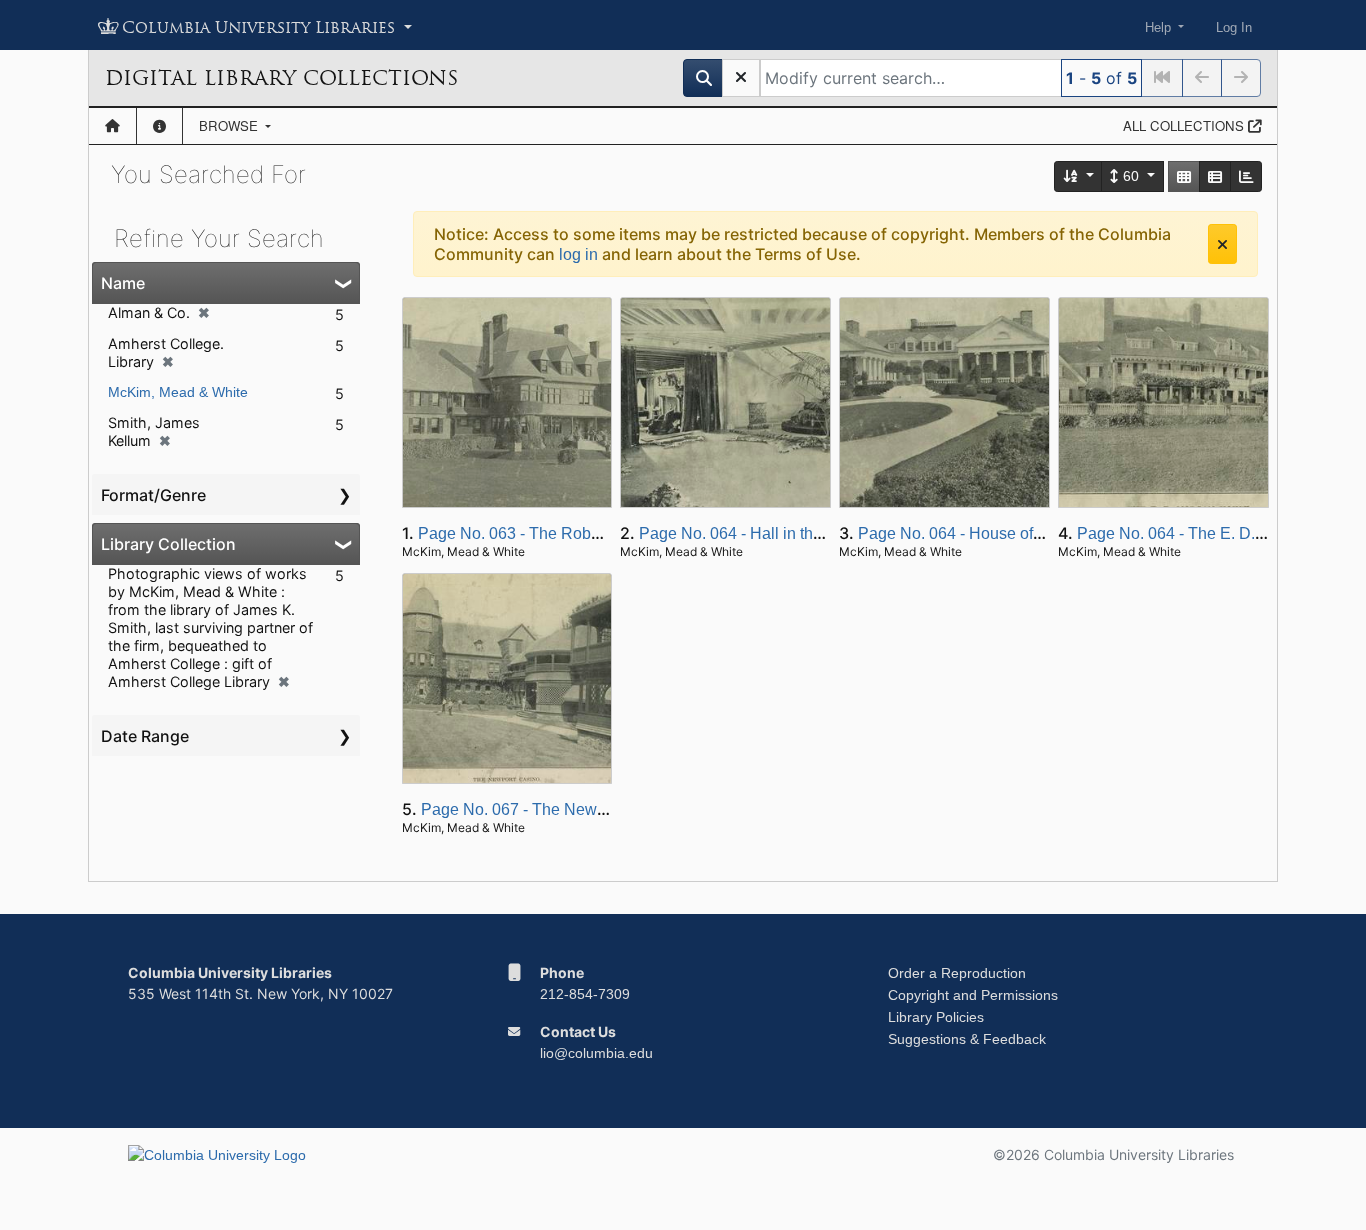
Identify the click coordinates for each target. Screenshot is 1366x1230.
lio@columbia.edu (596, 1053)
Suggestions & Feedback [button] (967, 1039)
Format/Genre (153, 495)
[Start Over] (741, 78)
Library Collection (168, 544)
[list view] (1215, 176)
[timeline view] (1246, 176)
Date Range (145, 736)
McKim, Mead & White (178, 392)
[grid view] (1184, 176)
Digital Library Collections (281, 78)
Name (123, 283)
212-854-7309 (585, 994)
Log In (1234, 27)
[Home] (112, 126)
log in (578, 254)
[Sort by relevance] (1079, 176)
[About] (159, 126)
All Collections (1185, 125)
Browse (230, 125)
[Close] (1222, 244)
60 (1131, 176)
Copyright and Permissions (973, 995)
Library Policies (936, 1017)
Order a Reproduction (957, 973)
